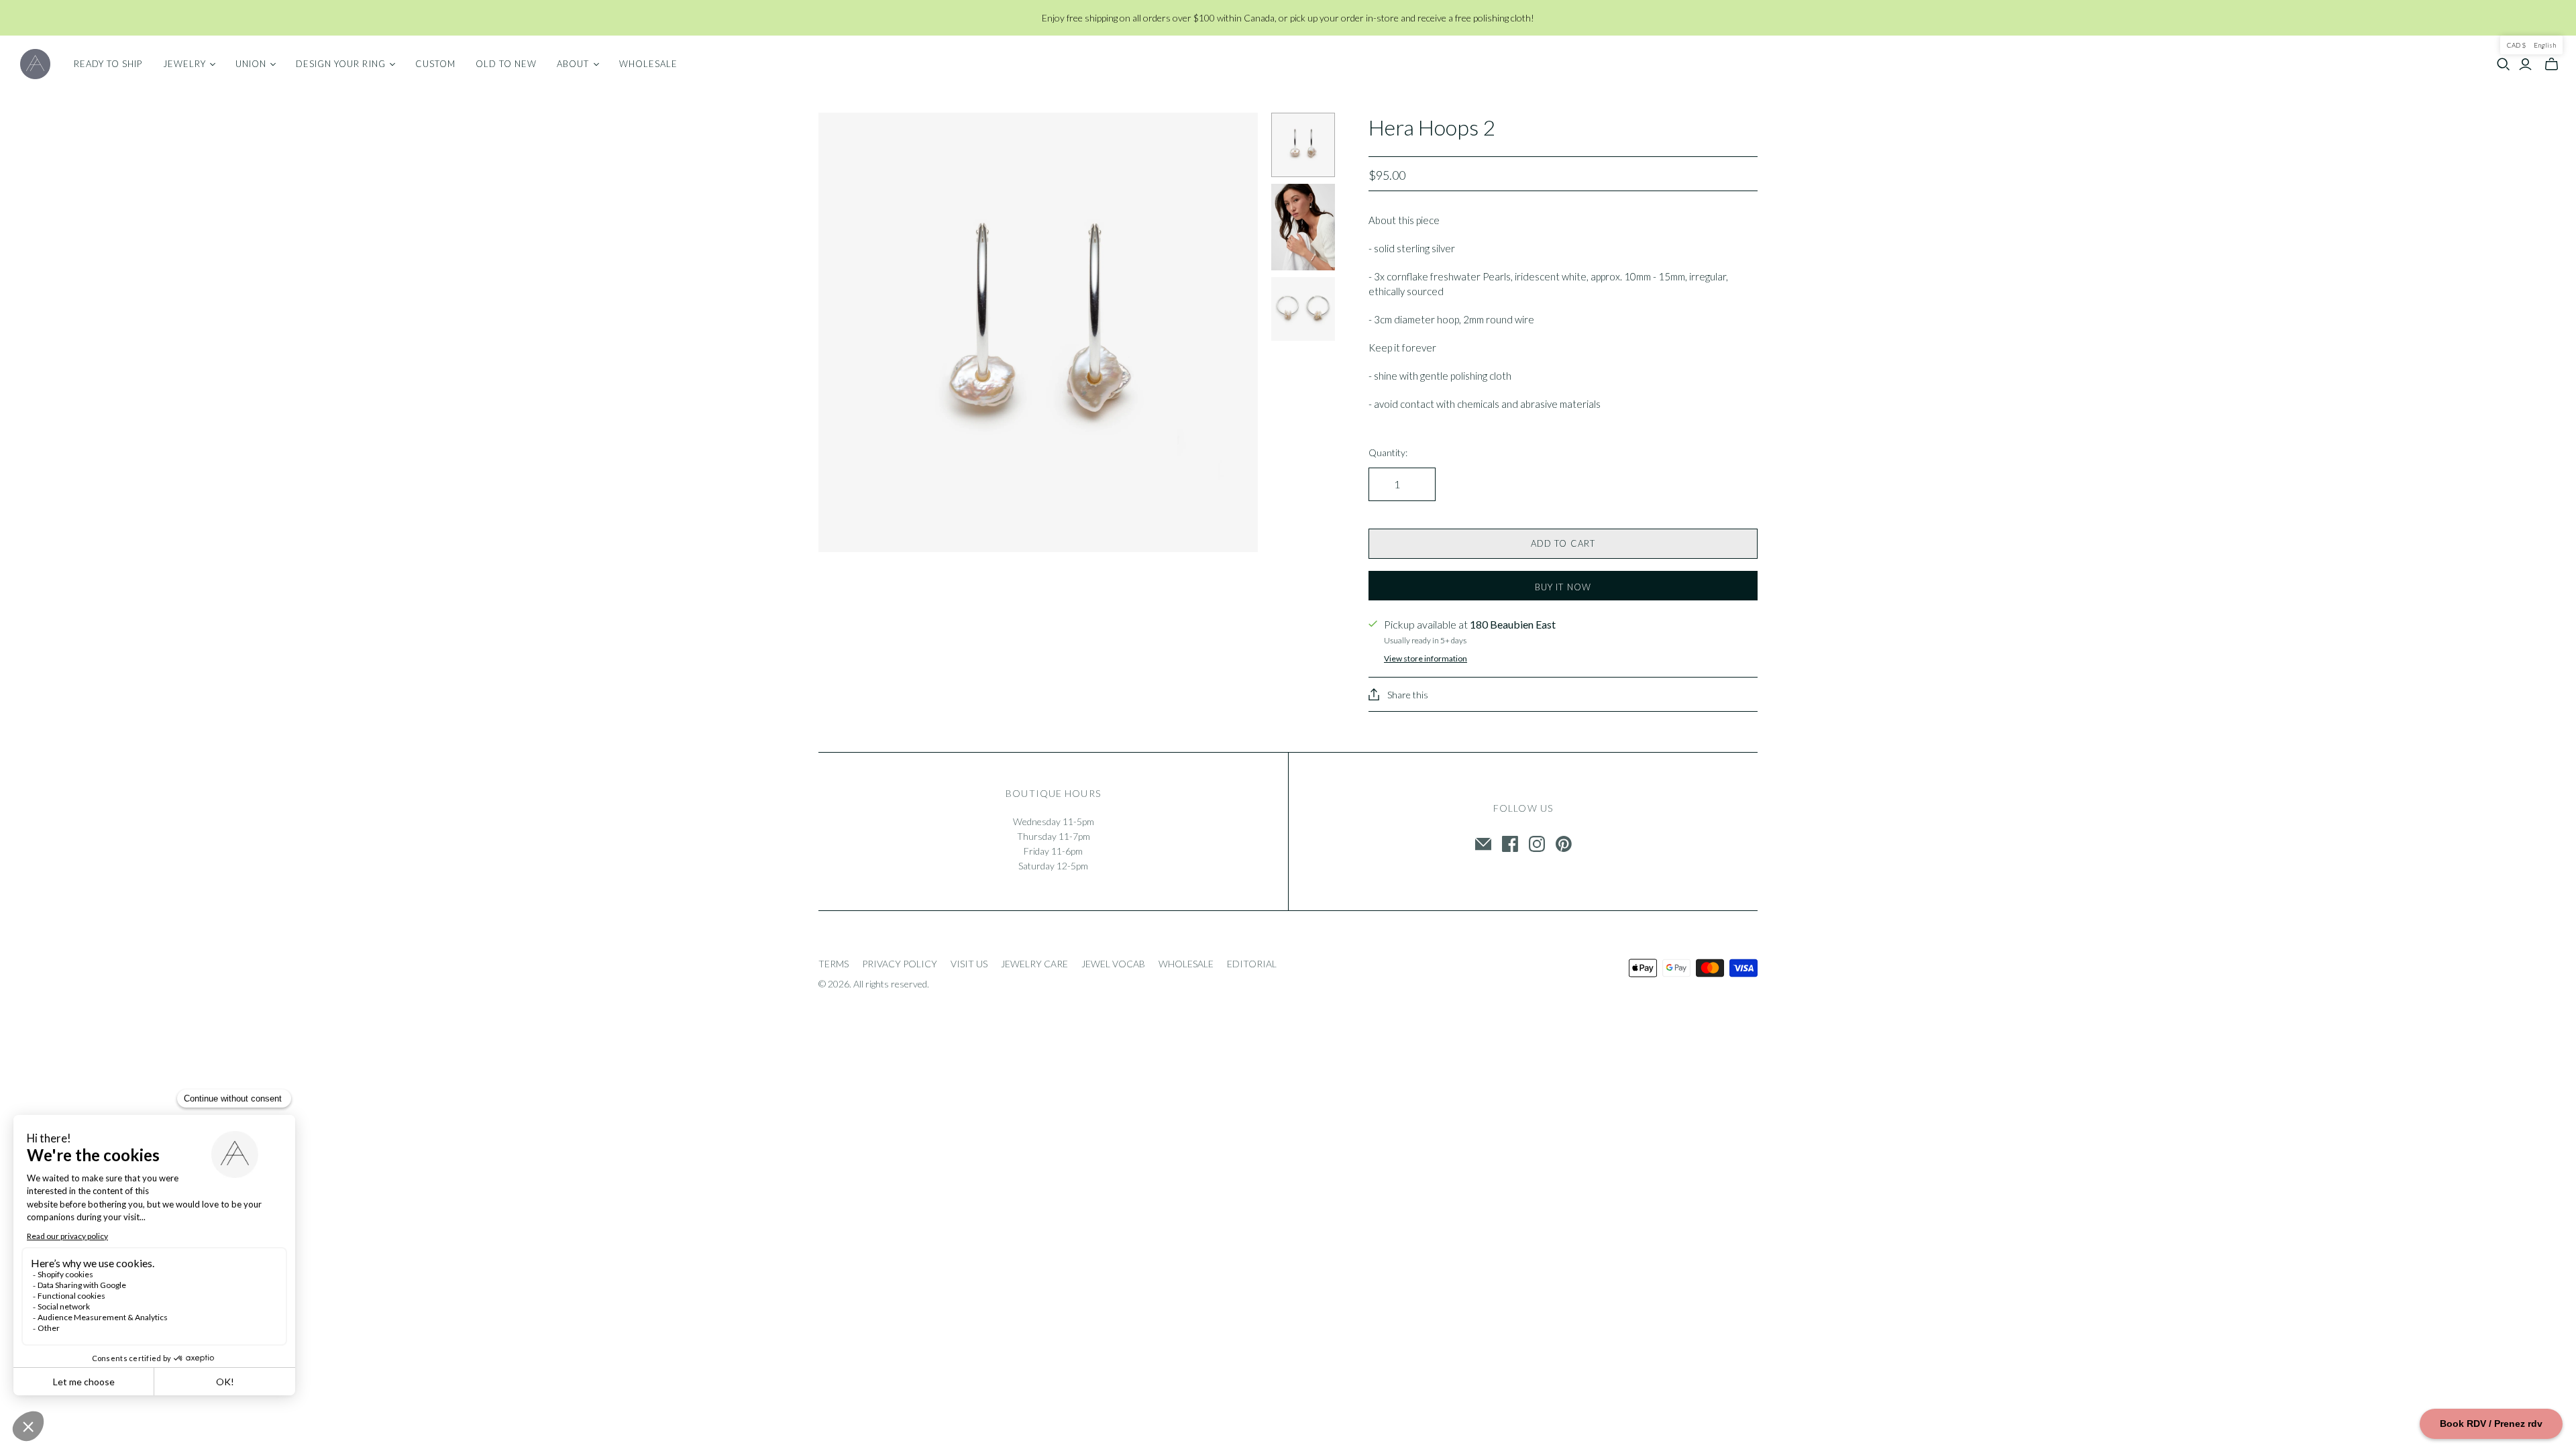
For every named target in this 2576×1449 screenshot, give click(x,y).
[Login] (2525, 64)
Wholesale (648, 64)
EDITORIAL (1252, 964)
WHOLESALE (1186, 964)
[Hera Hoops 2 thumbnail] (1303, 145)
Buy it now (1563, 587)
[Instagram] (1537, 844)
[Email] (1483, 844)
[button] (2531, 45)
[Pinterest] (1564, 844)
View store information (1426, 658)
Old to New (506, 64)
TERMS (834, 964)
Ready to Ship (108, 64)
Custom (435, 64)
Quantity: (1388, 452)
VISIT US (969, 964)
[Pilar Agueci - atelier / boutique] (35, 64)
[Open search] (2504, 64)
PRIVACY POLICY (900, 964)
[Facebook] (1510, 844)
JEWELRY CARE (1034, 964)
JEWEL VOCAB (1113, 964)
